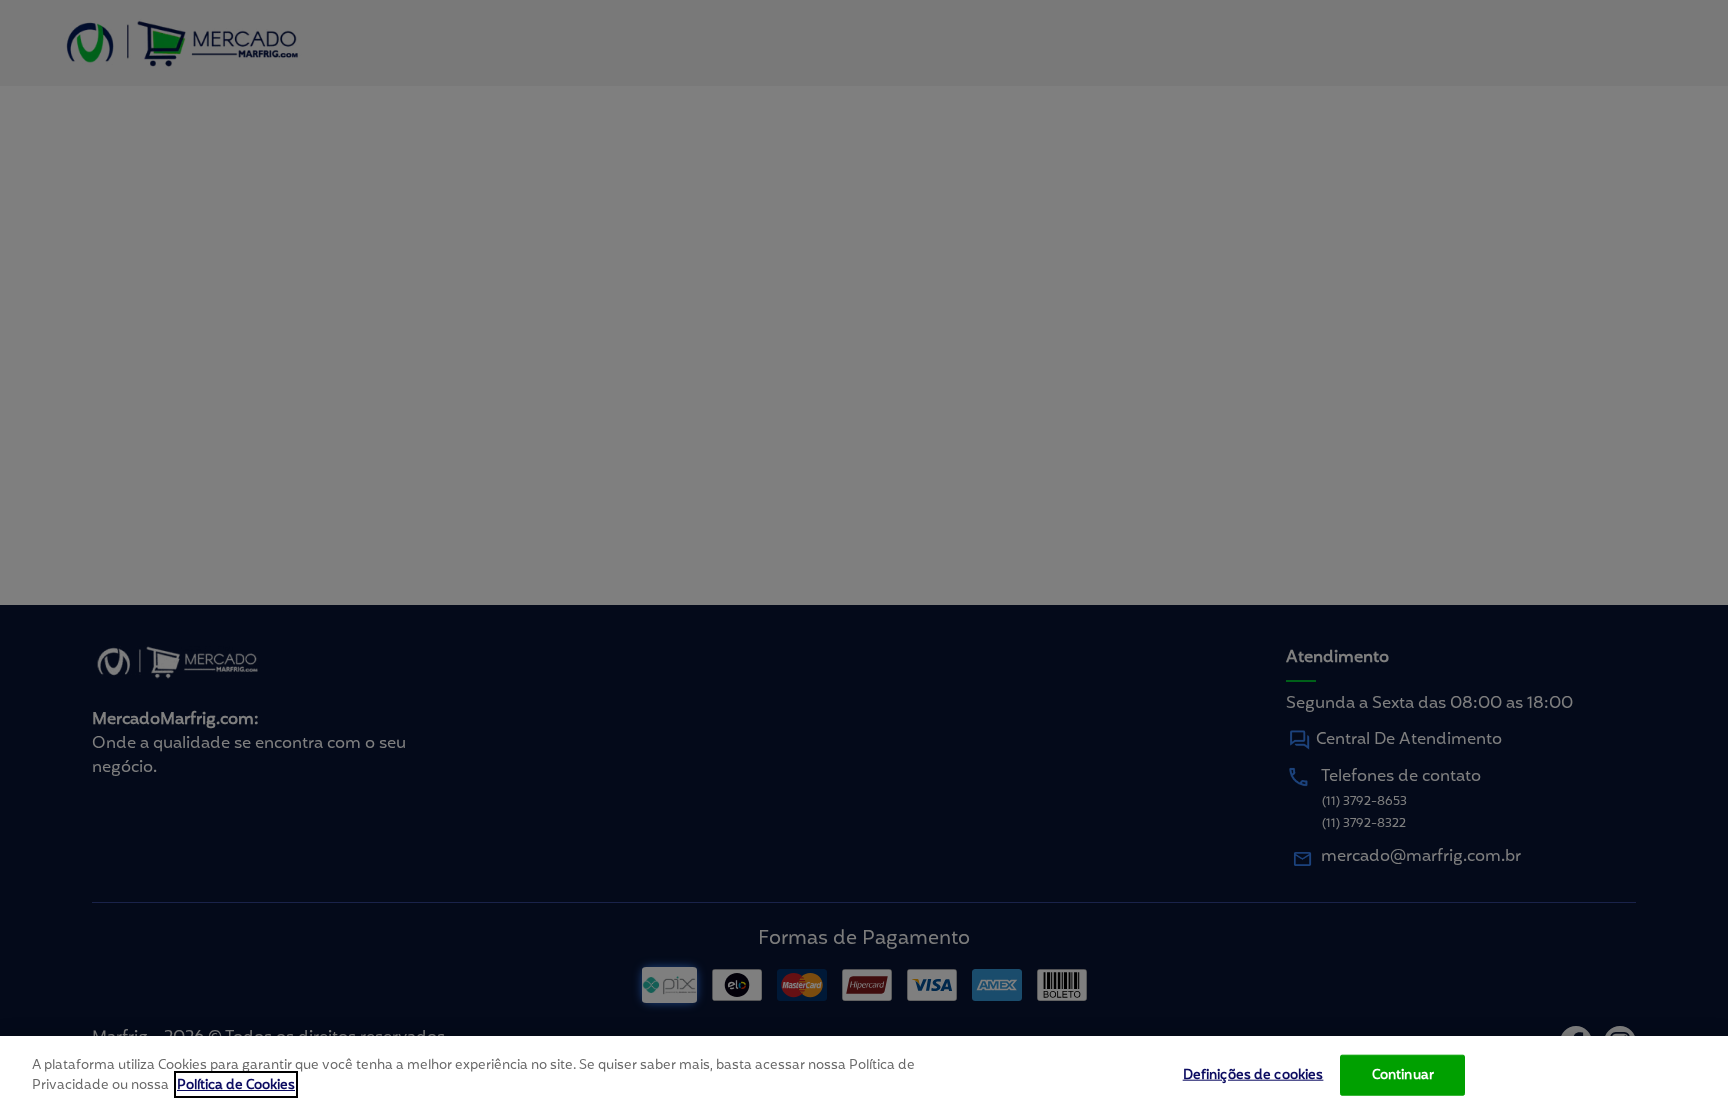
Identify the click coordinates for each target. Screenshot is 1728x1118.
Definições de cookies (1253, 1075)
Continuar (1403, 1075)
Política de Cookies (236, 1084)
